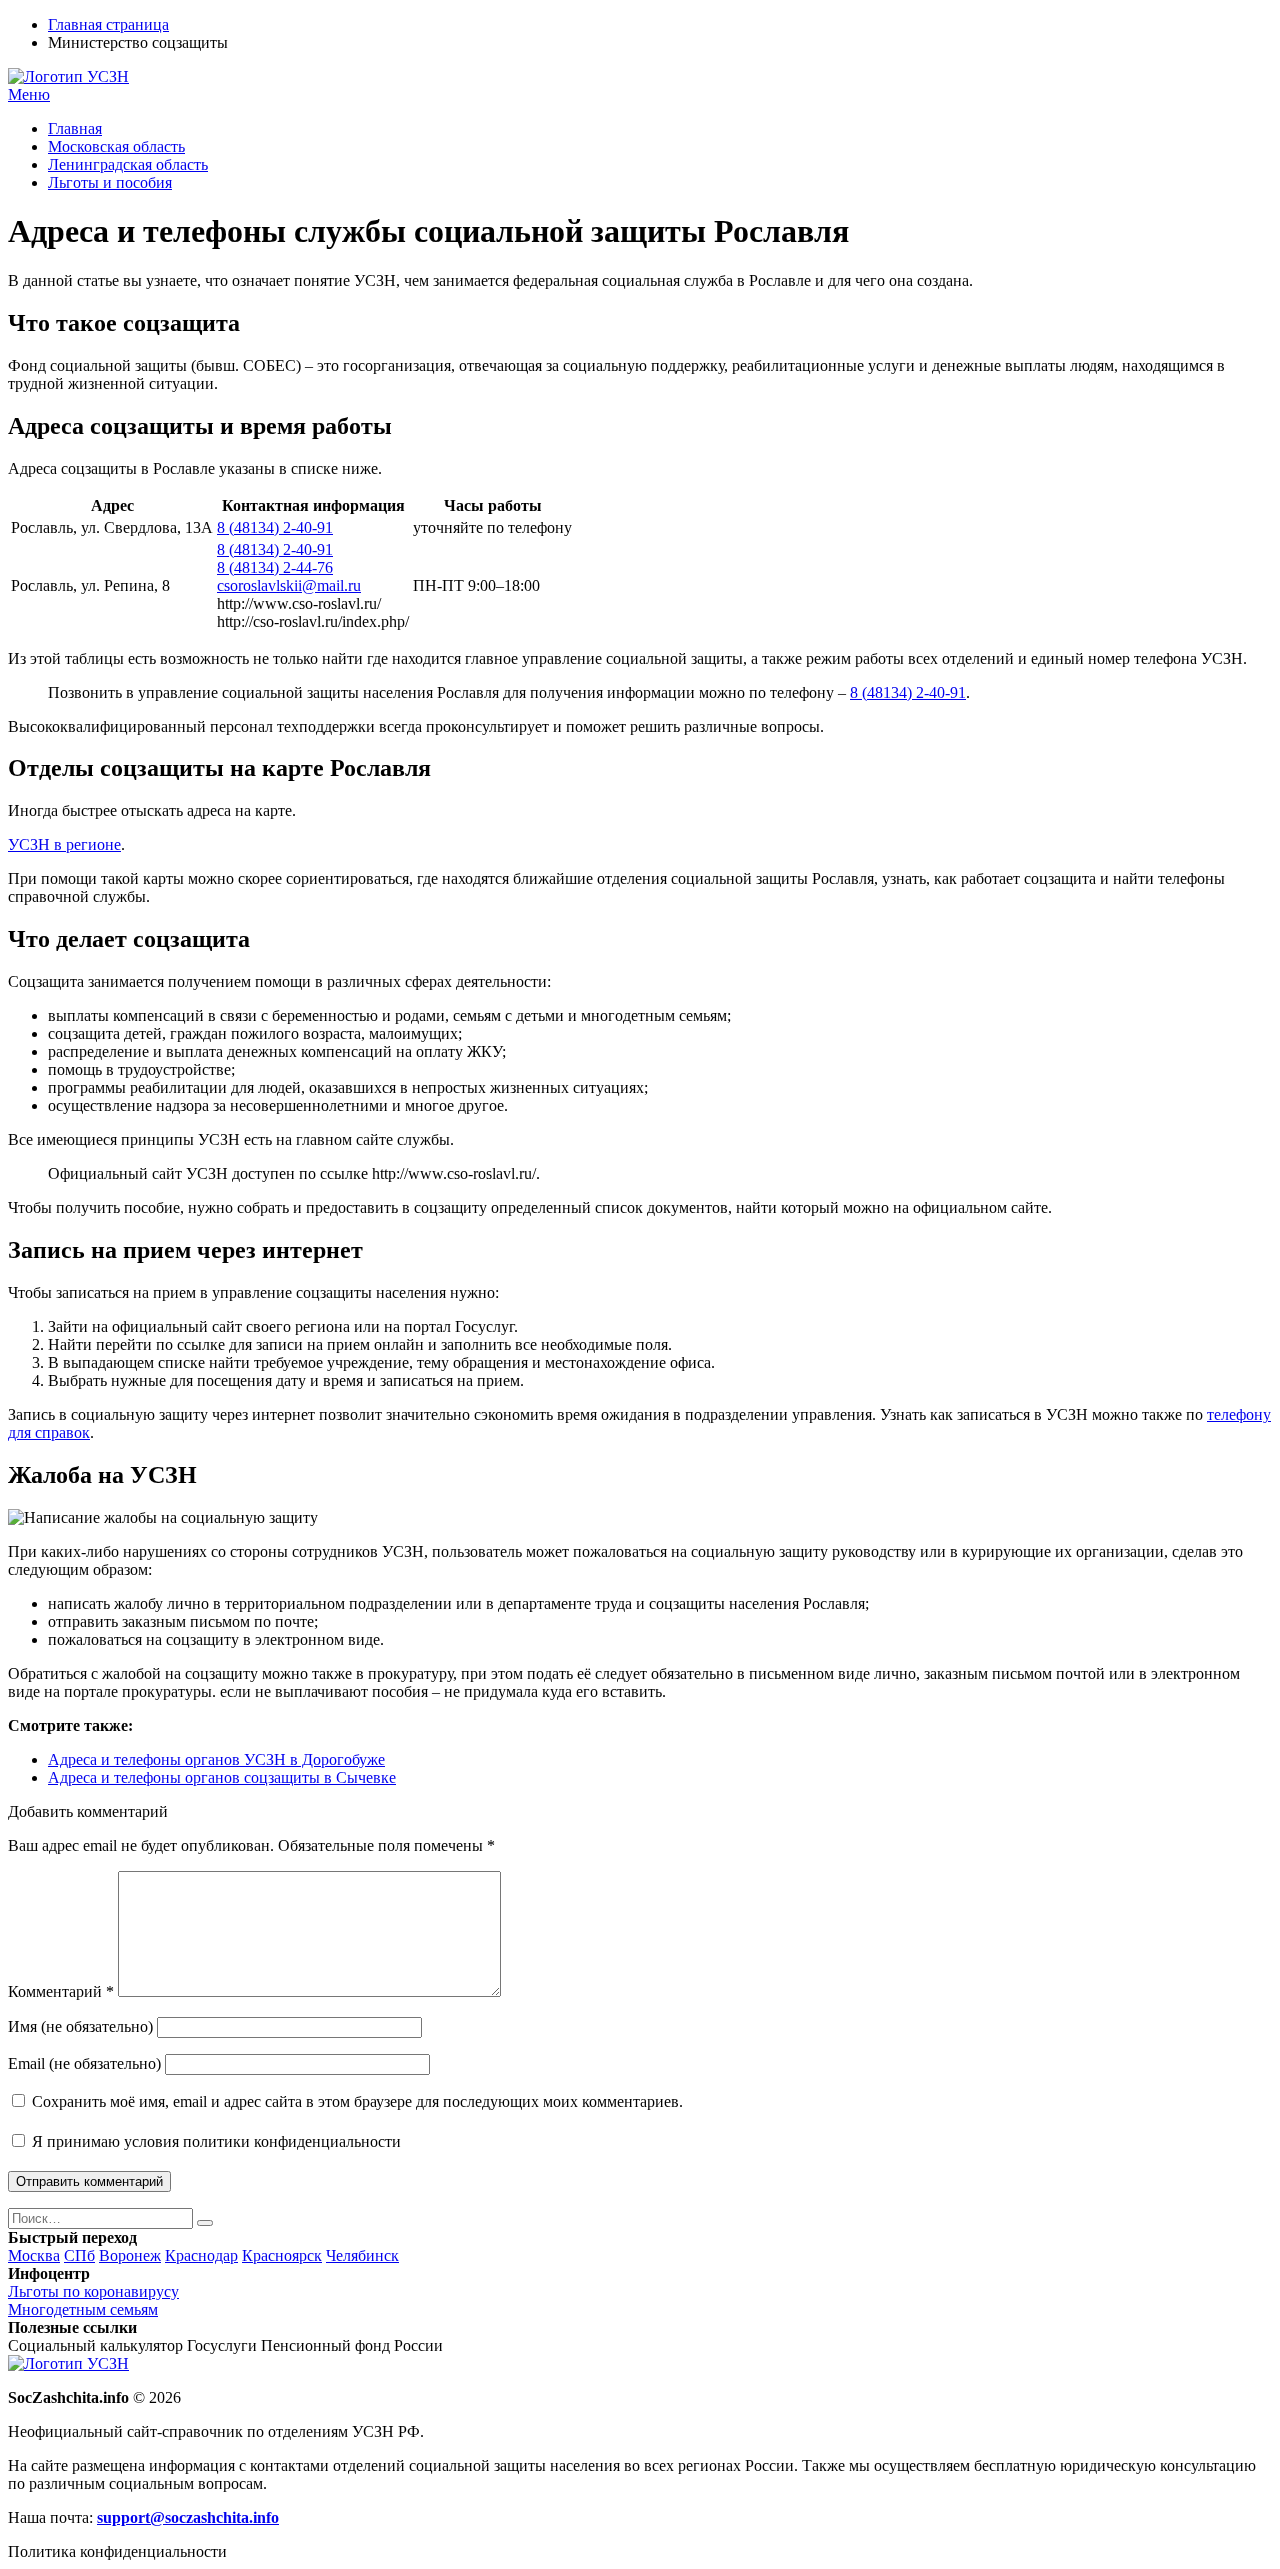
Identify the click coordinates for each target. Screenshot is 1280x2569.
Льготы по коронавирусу (93, 2291)
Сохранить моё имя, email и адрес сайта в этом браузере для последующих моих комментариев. (357, 2101)
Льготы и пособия (110, 182)
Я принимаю (214, 2141)
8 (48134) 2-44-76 (275, 567)
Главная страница (108, 24)
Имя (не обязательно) (80, 2026)
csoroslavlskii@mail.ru (289, 585)
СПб (79, 2255)
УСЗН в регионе (64, 844)
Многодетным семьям (83, 2309)
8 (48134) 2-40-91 (275, 527)
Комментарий (61, 1991)
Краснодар (201, 2255)
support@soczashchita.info (188, 2517)
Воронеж (130, 2255)
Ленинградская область (128, 164)
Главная (75, 128)
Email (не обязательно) (84, 2063)
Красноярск (282, 2255)
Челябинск (362, 2255)
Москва (34, 2255)
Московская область (116, 146)
